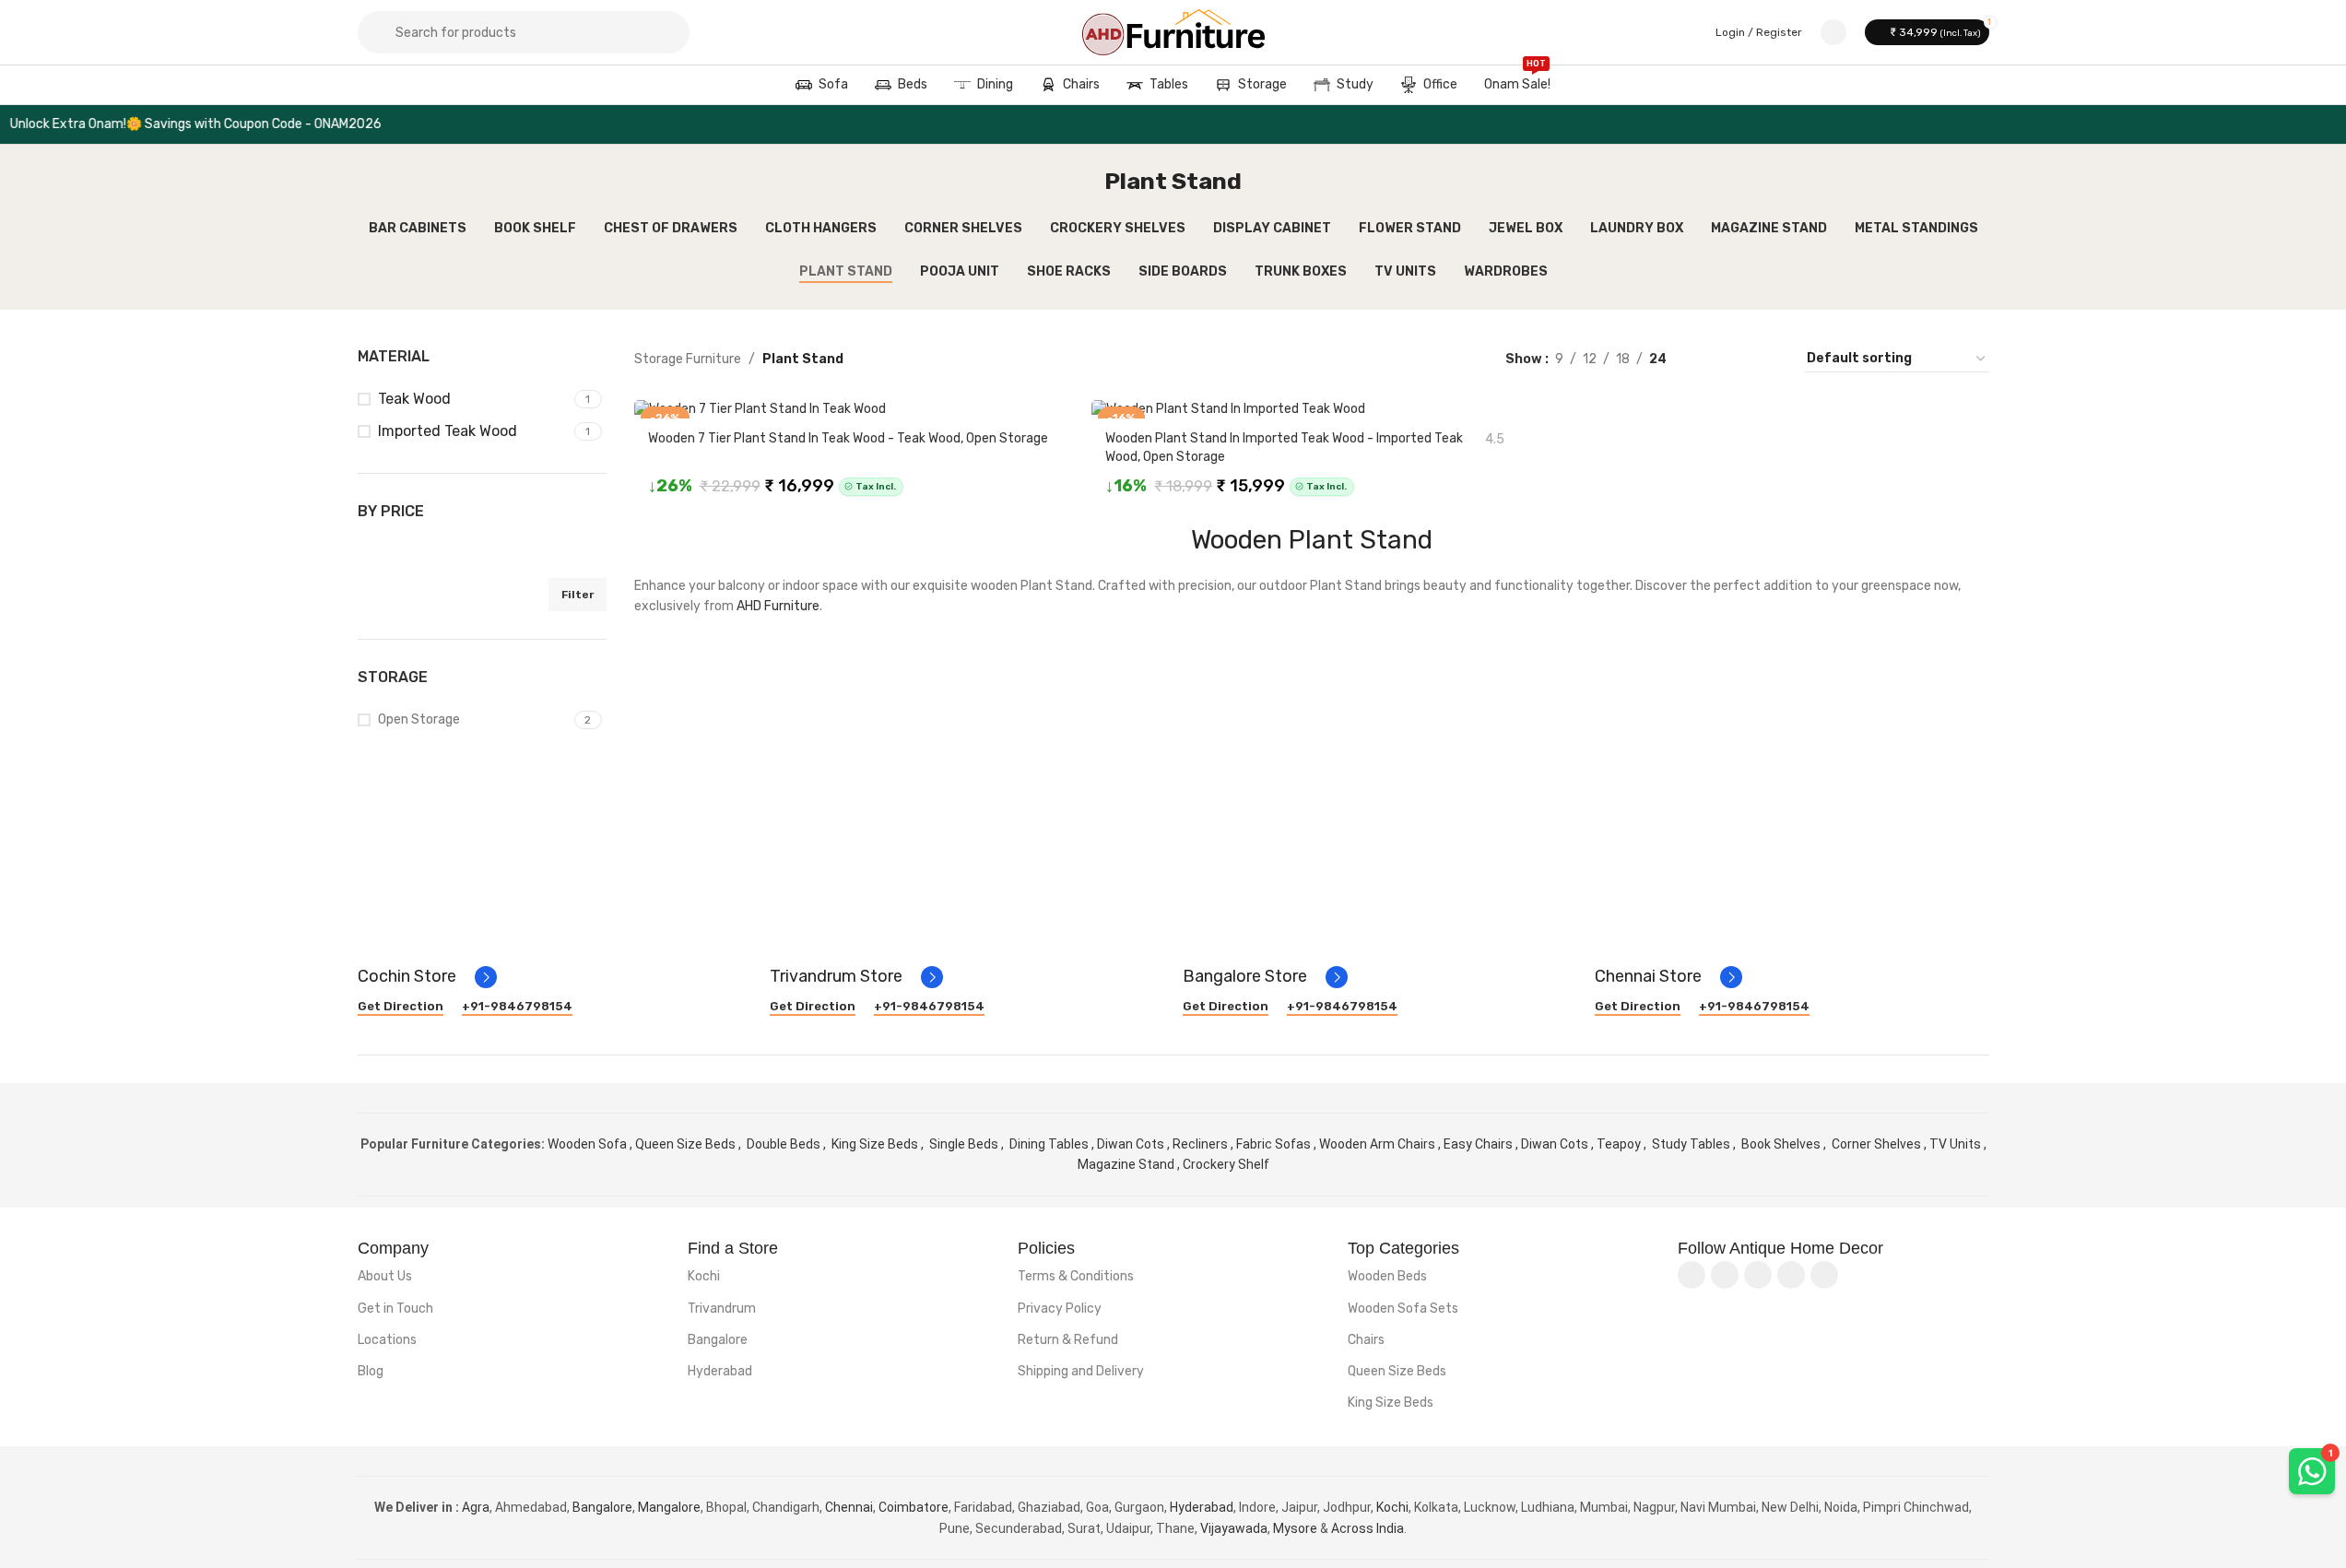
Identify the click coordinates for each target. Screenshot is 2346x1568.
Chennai (849, 1507)
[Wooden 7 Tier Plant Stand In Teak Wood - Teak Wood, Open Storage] (854, 409)
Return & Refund (1068, 1340)
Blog (371, 1371)
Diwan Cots (1132, 1144)
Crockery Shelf (1226, 1164)
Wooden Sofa (589, 1144)
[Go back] (1081, 182)
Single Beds (965, 1144)
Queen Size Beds (687, 1144)
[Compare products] (1833, 32)
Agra (476, 1507)
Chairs (1366, 1340)
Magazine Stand (1126, 1164)
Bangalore (718, 1340)
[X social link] (1725, 1275)
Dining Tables (1050, 1144)
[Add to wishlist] (1059, 414)
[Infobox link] (427, 977)
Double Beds (785, 1144)
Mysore (1295, 1528)
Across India (1368, 1528)
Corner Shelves (1876, 1144)
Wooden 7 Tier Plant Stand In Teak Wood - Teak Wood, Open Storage (848, 438)
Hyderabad (720, 1371)
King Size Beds (876, 1144)
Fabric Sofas (1273, 1144)
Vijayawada (1234, 1528)
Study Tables (1691, 1144)
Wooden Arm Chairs (1377, 1144)
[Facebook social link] (1692, 1275)
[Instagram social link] (1758, 1275)
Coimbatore (914, 1507)
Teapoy (1619, 1144)
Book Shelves (1781, 1144)
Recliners (1200, 1144)
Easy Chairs (1478, 1144)
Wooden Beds (1387, 1276)
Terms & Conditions (1076, 1276)
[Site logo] (1173, 32)
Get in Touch (395, 1309)
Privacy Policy (1060, 1309)
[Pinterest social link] (1824, 1275)
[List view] (1709, 359)
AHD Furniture (778, 606)
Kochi (704, 1276)
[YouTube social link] (1791, 1275)
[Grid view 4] (1768, 359)
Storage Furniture (688, 359)
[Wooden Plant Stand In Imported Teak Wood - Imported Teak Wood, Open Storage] (1311, 409)
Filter (578, 595)
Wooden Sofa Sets (1403, 1309)
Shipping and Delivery (1081, 1371)
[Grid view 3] (1739, 359)
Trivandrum (722, 1309)
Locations (387, 1340)
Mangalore (669, 1507)
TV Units (1955, 1144)
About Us (385, 1276)
